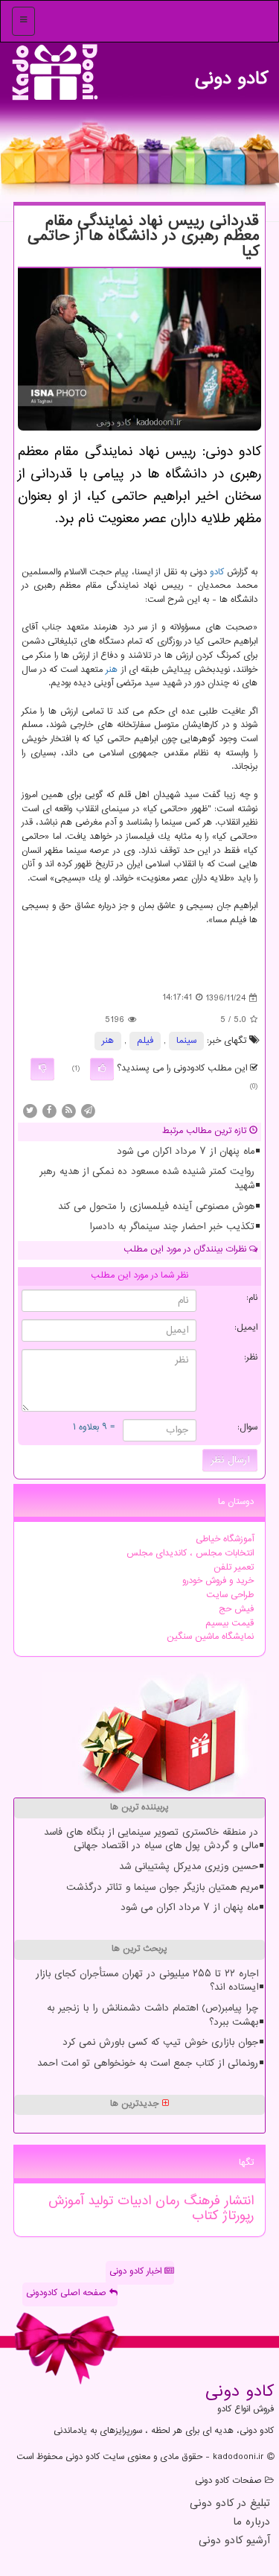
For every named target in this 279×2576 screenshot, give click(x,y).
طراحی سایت (230, 1595)
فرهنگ (200, 2201)
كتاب (205, 2216)
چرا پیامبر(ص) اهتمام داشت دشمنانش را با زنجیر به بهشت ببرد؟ (153, 2015)
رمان (165, 2201)
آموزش (66, 2201)
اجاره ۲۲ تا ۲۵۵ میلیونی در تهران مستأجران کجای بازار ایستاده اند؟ (147, 1981)
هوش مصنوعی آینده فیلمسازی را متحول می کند (156, 1207)
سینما (186, 1041)
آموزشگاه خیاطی (225, 1539)
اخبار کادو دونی (137, 2272)
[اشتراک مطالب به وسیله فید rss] (68, 1111)
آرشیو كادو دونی (234, 2541)
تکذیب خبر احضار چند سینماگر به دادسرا (172, 1227)
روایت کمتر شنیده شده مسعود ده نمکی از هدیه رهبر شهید (147, 1179)
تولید (98, 2201)
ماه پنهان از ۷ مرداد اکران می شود (186, 1152)
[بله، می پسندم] (102, 1069)
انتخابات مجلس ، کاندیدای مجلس (190, 1554)
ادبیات (132, 2201)
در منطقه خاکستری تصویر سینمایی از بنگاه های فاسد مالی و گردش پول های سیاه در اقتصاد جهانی (151, 1840)
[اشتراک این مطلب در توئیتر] (30, 1111)
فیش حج (236, 1609)
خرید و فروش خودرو (218, 1581)
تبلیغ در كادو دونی (230, 2504)
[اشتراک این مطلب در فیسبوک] (49, 1111)
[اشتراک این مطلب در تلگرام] (88, 1111)
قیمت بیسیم (230, 1624)
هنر (112, 670)
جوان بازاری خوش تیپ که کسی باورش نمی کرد (160, 2043)
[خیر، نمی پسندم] (42, 1069)
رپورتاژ (236, 2216)
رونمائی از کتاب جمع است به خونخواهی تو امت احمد (148, 2063)
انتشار (237, 2201)
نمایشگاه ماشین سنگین (210, 1637)
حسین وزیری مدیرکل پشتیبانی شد (189, 1867)
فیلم (145, 1041)
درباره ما (251, 2523)
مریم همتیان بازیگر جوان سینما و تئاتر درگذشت (162, 1888)
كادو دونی (231, 75)
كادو (217, 572)
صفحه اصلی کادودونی (68, 2293)
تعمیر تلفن (234, 1568)
